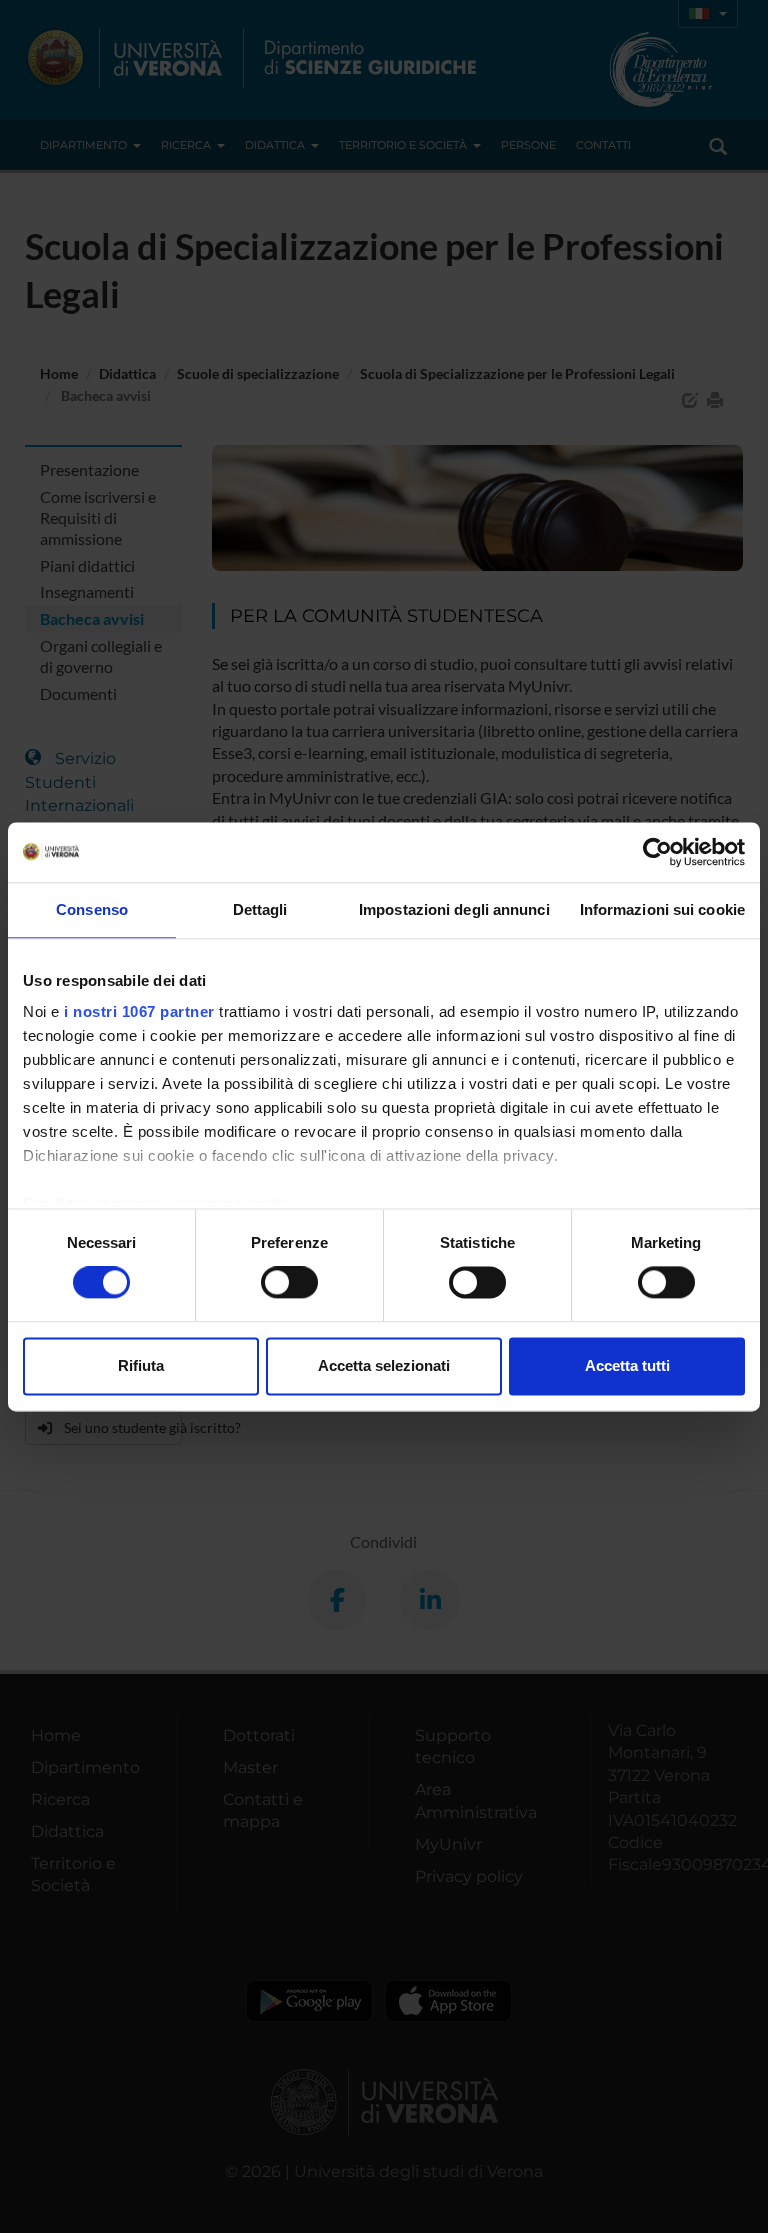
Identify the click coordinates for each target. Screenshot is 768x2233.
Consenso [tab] (92, 909)
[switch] (289, 1283)
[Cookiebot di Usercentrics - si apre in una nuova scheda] (657, 852)
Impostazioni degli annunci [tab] (454, 909)
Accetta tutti (627, 1365)
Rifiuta (141, 1365)
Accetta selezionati (384, 1365)
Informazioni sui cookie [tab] (662, 909)
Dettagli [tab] (260, 909)
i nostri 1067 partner (139, 1011)
